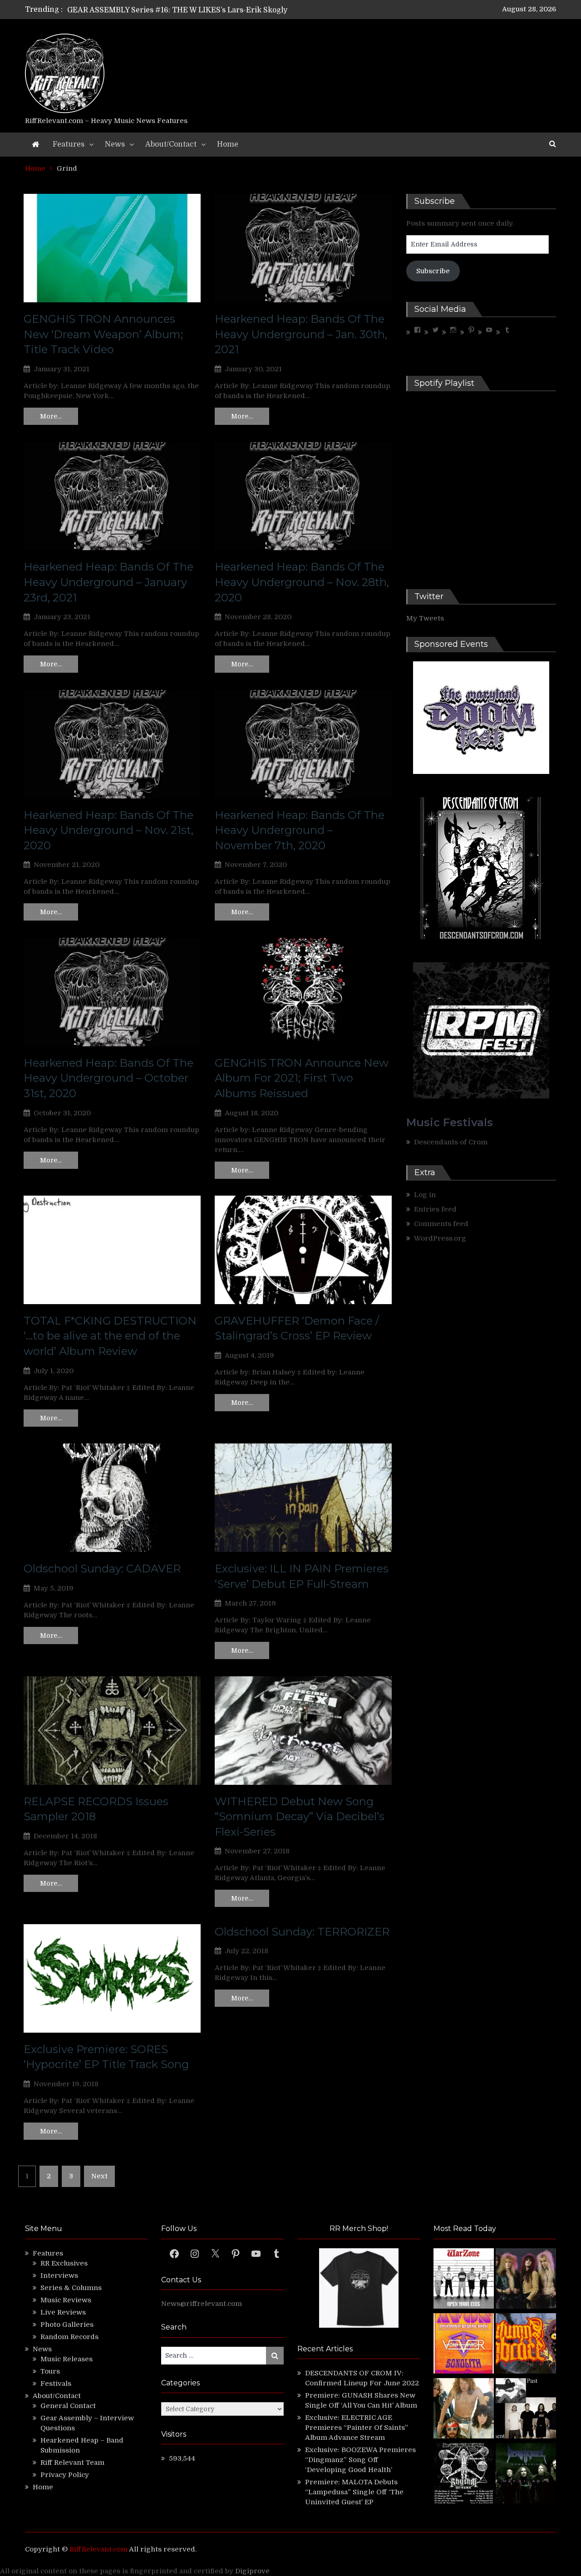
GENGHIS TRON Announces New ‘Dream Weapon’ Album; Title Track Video (103, 334)
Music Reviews (66, 2300)
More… (51, 416)
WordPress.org (440, 1238)
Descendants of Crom (451, 1142)
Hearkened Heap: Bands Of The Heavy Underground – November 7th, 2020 (300, 830)
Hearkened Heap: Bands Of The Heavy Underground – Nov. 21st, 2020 (108, 830)
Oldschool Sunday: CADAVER (102, 1569)
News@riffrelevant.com (202, 2304)
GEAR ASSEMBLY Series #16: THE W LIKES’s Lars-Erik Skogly (177, 10)
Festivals (56, 2384)
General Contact (68, 2406)
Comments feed (441, 1224)
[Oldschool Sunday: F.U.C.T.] (526, 2410)
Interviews (59, 2276)
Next (99, 2176)
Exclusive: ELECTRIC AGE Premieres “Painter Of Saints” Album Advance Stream (357, 2428)
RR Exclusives (64, 2263)
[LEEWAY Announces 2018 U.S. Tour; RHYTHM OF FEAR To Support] (464, 2475)
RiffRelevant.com (98, 2549)
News (115, 144)
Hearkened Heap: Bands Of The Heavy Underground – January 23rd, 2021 (108, 582)
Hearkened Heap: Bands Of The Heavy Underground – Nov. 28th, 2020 (302, 582)
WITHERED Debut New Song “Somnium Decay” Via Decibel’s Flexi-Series (300, 1817)
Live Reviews (63, 2312)
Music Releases (66, 2359)
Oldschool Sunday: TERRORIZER (302, 1932)
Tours (50, 2371)
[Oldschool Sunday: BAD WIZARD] (464, 2410)
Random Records (69, 2337)
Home (228, 144)
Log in (425, 1195)
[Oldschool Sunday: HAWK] (526, 2280)
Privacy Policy (65, 2475)
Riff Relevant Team (72, 2463)
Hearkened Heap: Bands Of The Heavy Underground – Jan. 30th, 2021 (301, 334)
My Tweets (425, 618)
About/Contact (171, 144)
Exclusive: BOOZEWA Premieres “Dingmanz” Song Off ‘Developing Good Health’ (360, 2460)
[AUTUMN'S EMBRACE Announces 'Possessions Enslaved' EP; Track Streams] (526, 2345)
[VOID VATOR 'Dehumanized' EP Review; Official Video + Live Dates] (464, 2345)
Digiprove (252, 2571)
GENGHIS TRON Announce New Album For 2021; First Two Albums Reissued (302, 1078)
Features (69, 144)
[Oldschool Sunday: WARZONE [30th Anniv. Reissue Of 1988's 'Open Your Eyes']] (464, 2280)
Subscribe (433, 271)
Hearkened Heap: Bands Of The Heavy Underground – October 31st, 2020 (108, 1078)
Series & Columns (71, 2288)
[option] (205, 10)
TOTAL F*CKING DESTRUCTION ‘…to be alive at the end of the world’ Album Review (110, 1336)
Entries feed (435, 1209)
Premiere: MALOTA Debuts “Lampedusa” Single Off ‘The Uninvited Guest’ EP (354, 2492)
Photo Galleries (67, 2325)
